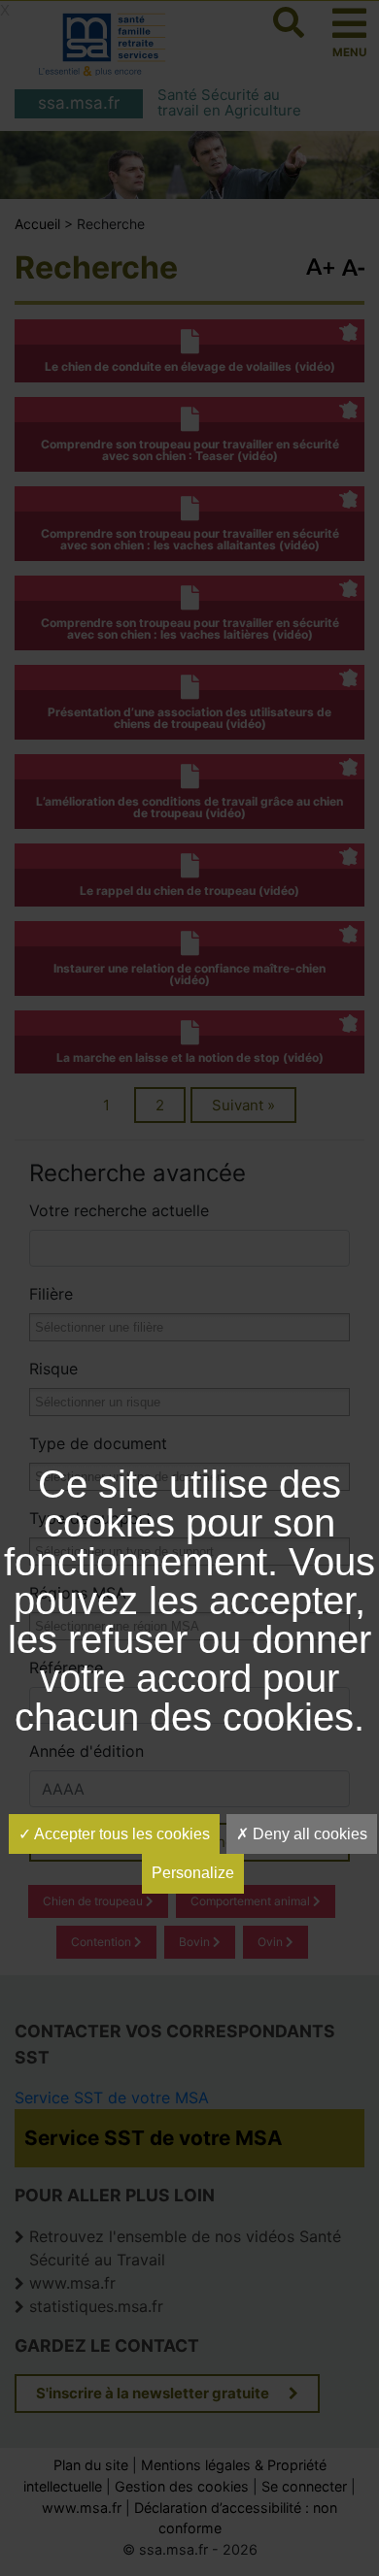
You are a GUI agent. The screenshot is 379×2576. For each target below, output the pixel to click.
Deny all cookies (308, 1834)
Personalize (193, 1873)
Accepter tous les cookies (121, 1834)
